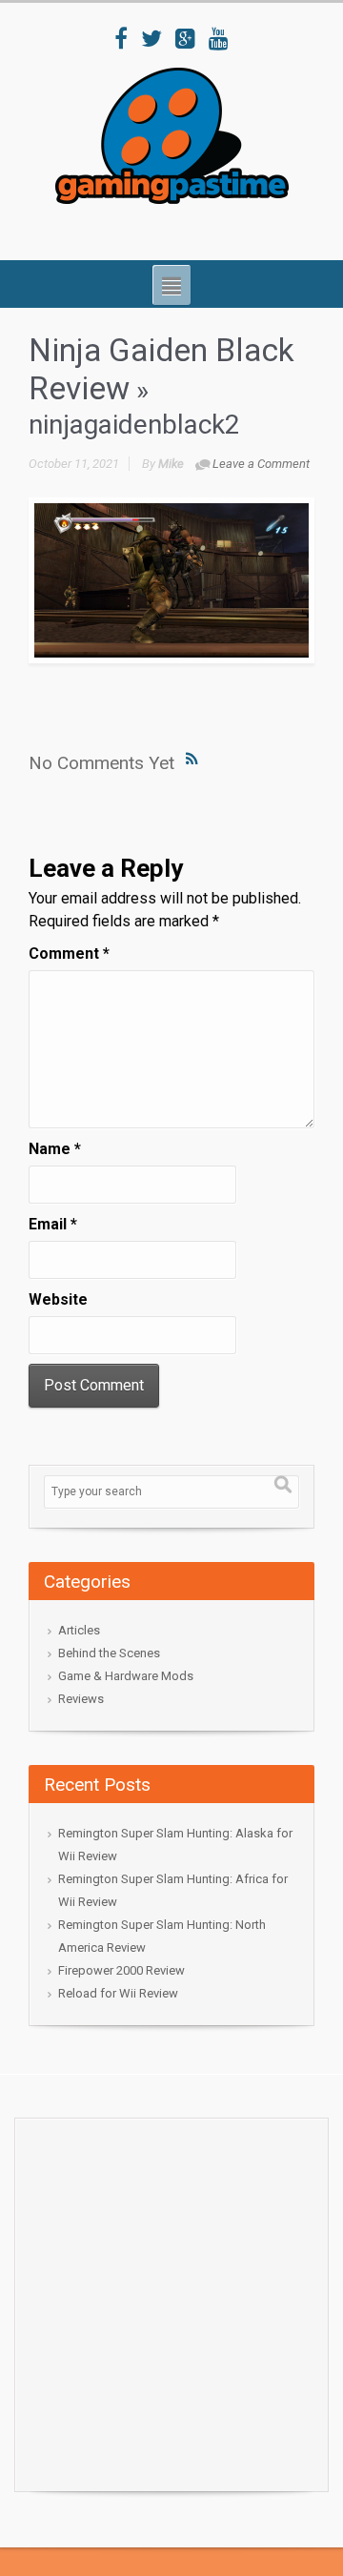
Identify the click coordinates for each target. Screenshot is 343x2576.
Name (55, 1149)
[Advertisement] (171, 2300)
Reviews (81, 1699)
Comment (69, 953)
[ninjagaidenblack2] (171, 580)
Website (58, 1299)
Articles (79, 1630)
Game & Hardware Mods (126, 1676)
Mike (171, 464)
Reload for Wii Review (118, 1993)
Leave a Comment (261, 464)
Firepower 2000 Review (121, 1970)
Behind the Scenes (109, 1653)
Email (53, 1224)
